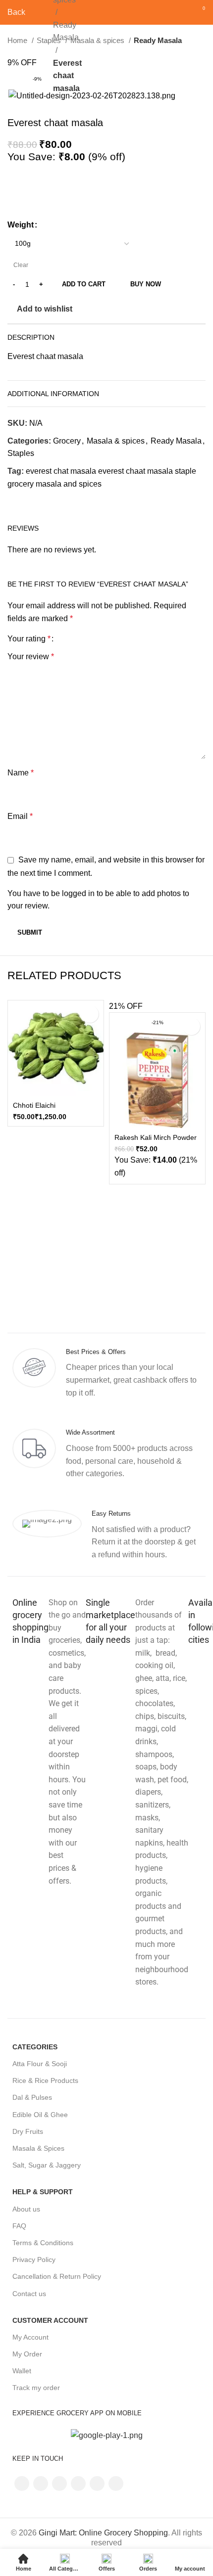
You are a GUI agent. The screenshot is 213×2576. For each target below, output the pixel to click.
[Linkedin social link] (38, 501)
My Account (30, 2337)
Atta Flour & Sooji (40, 2064)
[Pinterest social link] (97, 2484)
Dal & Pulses (32, 2097)
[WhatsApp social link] (50, 501)
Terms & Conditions (43, 2243)
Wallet (22, 2371)
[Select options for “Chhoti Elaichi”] (90, 1014)
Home (18, 40)
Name (21, 773)
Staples (21, 453)
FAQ (19, 2226)
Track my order (36, 2388)
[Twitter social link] (27, 501)
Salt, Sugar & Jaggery (47, 2165)
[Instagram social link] (59, 2484)
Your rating (29, 639)
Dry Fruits (28, 2131)
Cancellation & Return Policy (57, 2276)
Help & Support (43, 2192)
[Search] (182, 12)
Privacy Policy (34, 2260)
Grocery (67, 441)
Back (16, 12)
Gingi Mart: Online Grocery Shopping (103, 2533)
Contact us (29, 2294)
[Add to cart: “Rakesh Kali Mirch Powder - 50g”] (191, 1026)
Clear (21, 265)
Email (20, 816)
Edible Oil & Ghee (40, 2115)
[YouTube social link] (78, 2484)
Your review (31, 656)
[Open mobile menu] (39, 12)
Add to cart (84, 284)
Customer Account (50, 2320)
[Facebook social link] (16, 501)
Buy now (146, 284)
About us (26, 2209)
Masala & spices (98, 40)
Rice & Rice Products (45, 2080)
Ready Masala (66, 31)
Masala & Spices (38, 2148)
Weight (21, 225)
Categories (35, 2047)
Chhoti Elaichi (34, 1105)
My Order (27, 2354)
